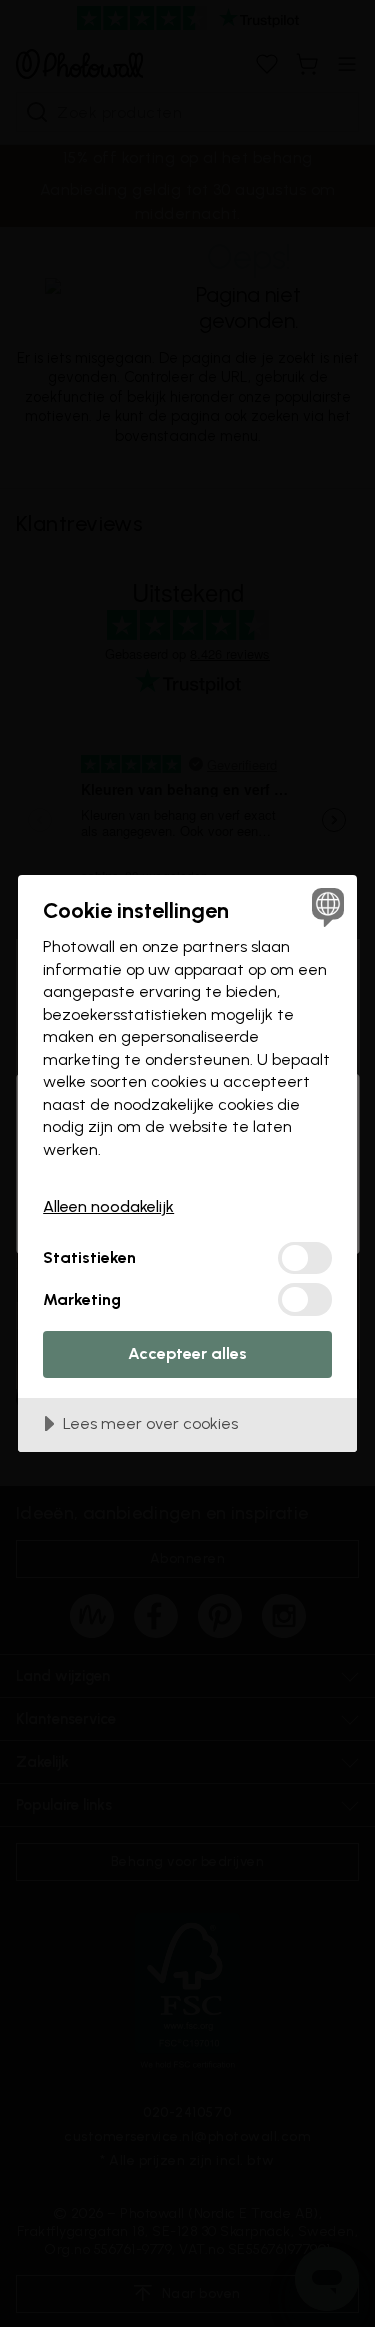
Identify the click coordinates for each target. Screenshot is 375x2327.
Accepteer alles (187, 1353)
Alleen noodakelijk (108, 1206)
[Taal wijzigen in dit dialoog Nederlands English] (325, 906)
